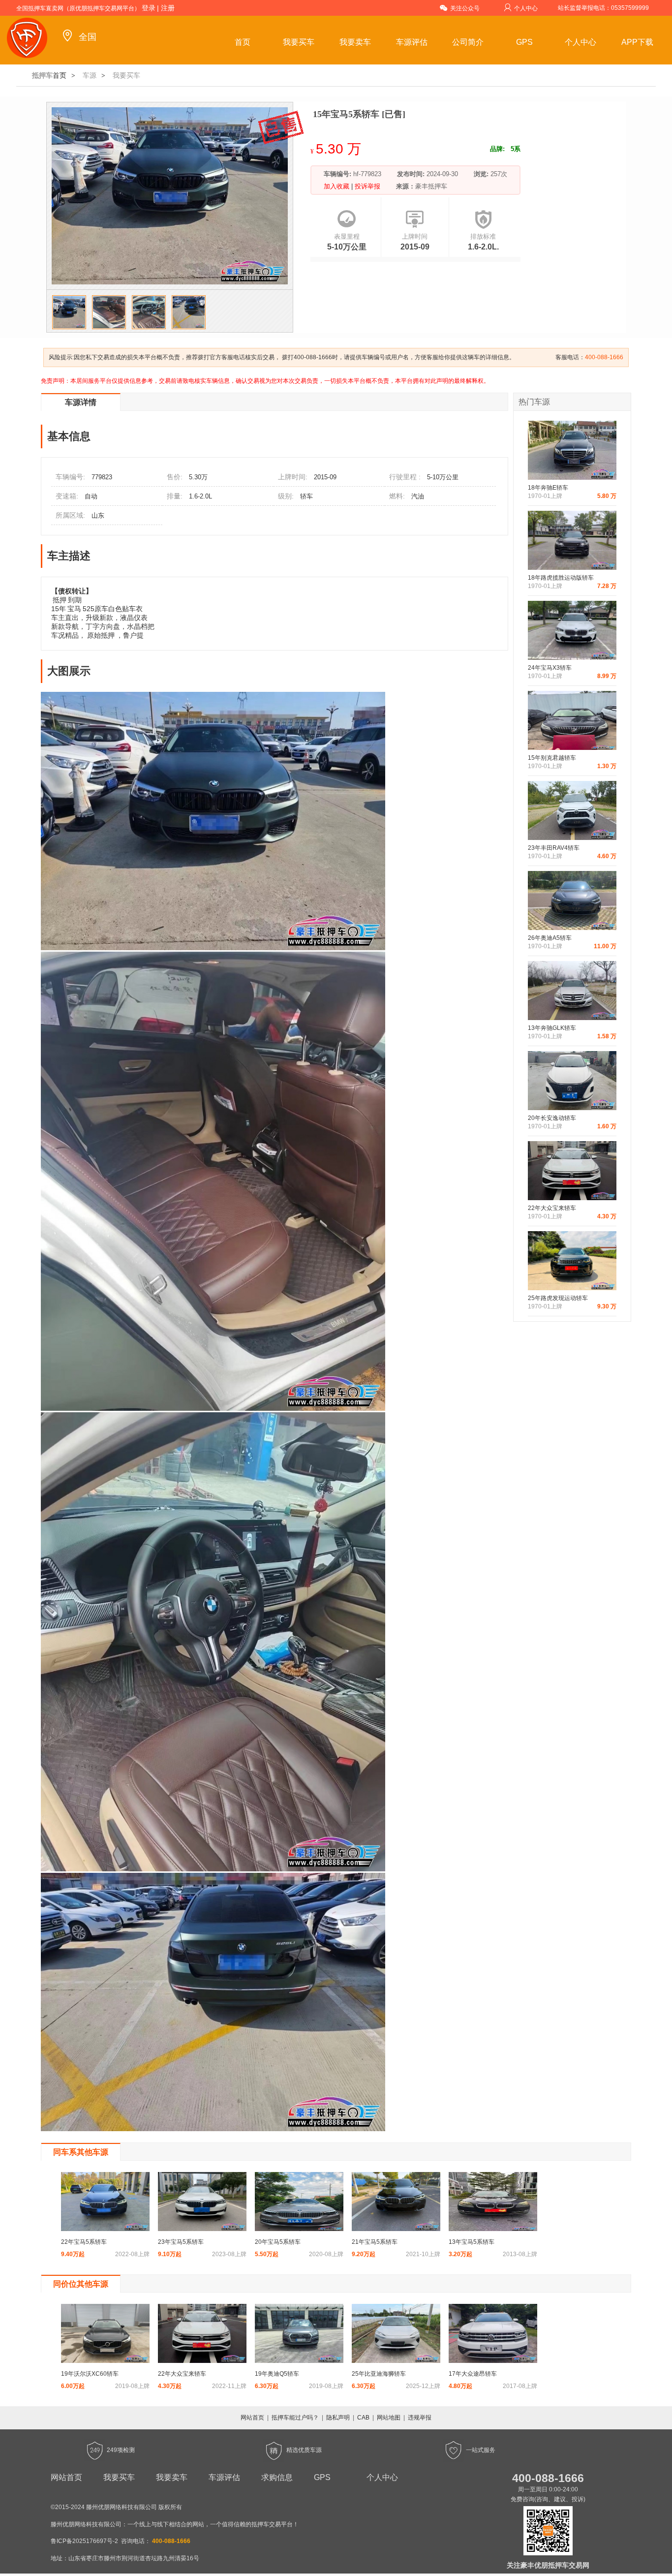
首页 (243, 42)
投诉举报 (367, 186)
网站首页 (252, 2418)
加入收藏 (337, 186)
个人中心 (526, 8)
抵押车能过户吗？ (295, 2418)
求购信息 (277, 2477)
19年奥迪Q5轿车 (277, 2374)
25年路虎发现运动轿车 (558, 1298)
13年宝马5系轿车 (472, 2242)
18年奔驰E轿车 (548, 488)
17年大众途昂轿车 (473, 2374)
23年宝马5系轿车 (181, 2242)
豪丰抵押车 (431, 186)
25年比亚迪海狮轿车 (379, 2374)
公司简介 (468, 42)
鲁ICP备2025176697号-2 (84, 2541)
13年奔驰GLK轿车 (552, 1028)
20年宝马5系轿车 (278, 2242)
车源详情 (81, 402)
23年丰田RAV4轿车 (554, 848)
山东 (98, 515)
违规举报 (420, 2418)
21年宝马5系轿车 (375, 2242)
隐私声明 (338, 2418)
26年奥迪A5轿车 (550, 938)
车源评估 (412, 42)
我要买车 (299, 42)
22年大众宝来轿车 (552, 1208)
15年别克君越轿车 (552, 758)
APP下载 (637, 42)
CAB (363, 2418)
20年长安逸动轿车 (552, 1118)
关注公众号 (465, 8)
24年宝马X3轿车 (550, 668)
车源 (90, 75)
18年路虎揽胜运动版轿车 (561, 578)
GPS (524, 42)
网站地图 (389, 2418)
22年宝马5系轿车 (84, 2242)
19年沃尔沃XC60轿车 (90, 2374)
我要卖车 (355, 42)
